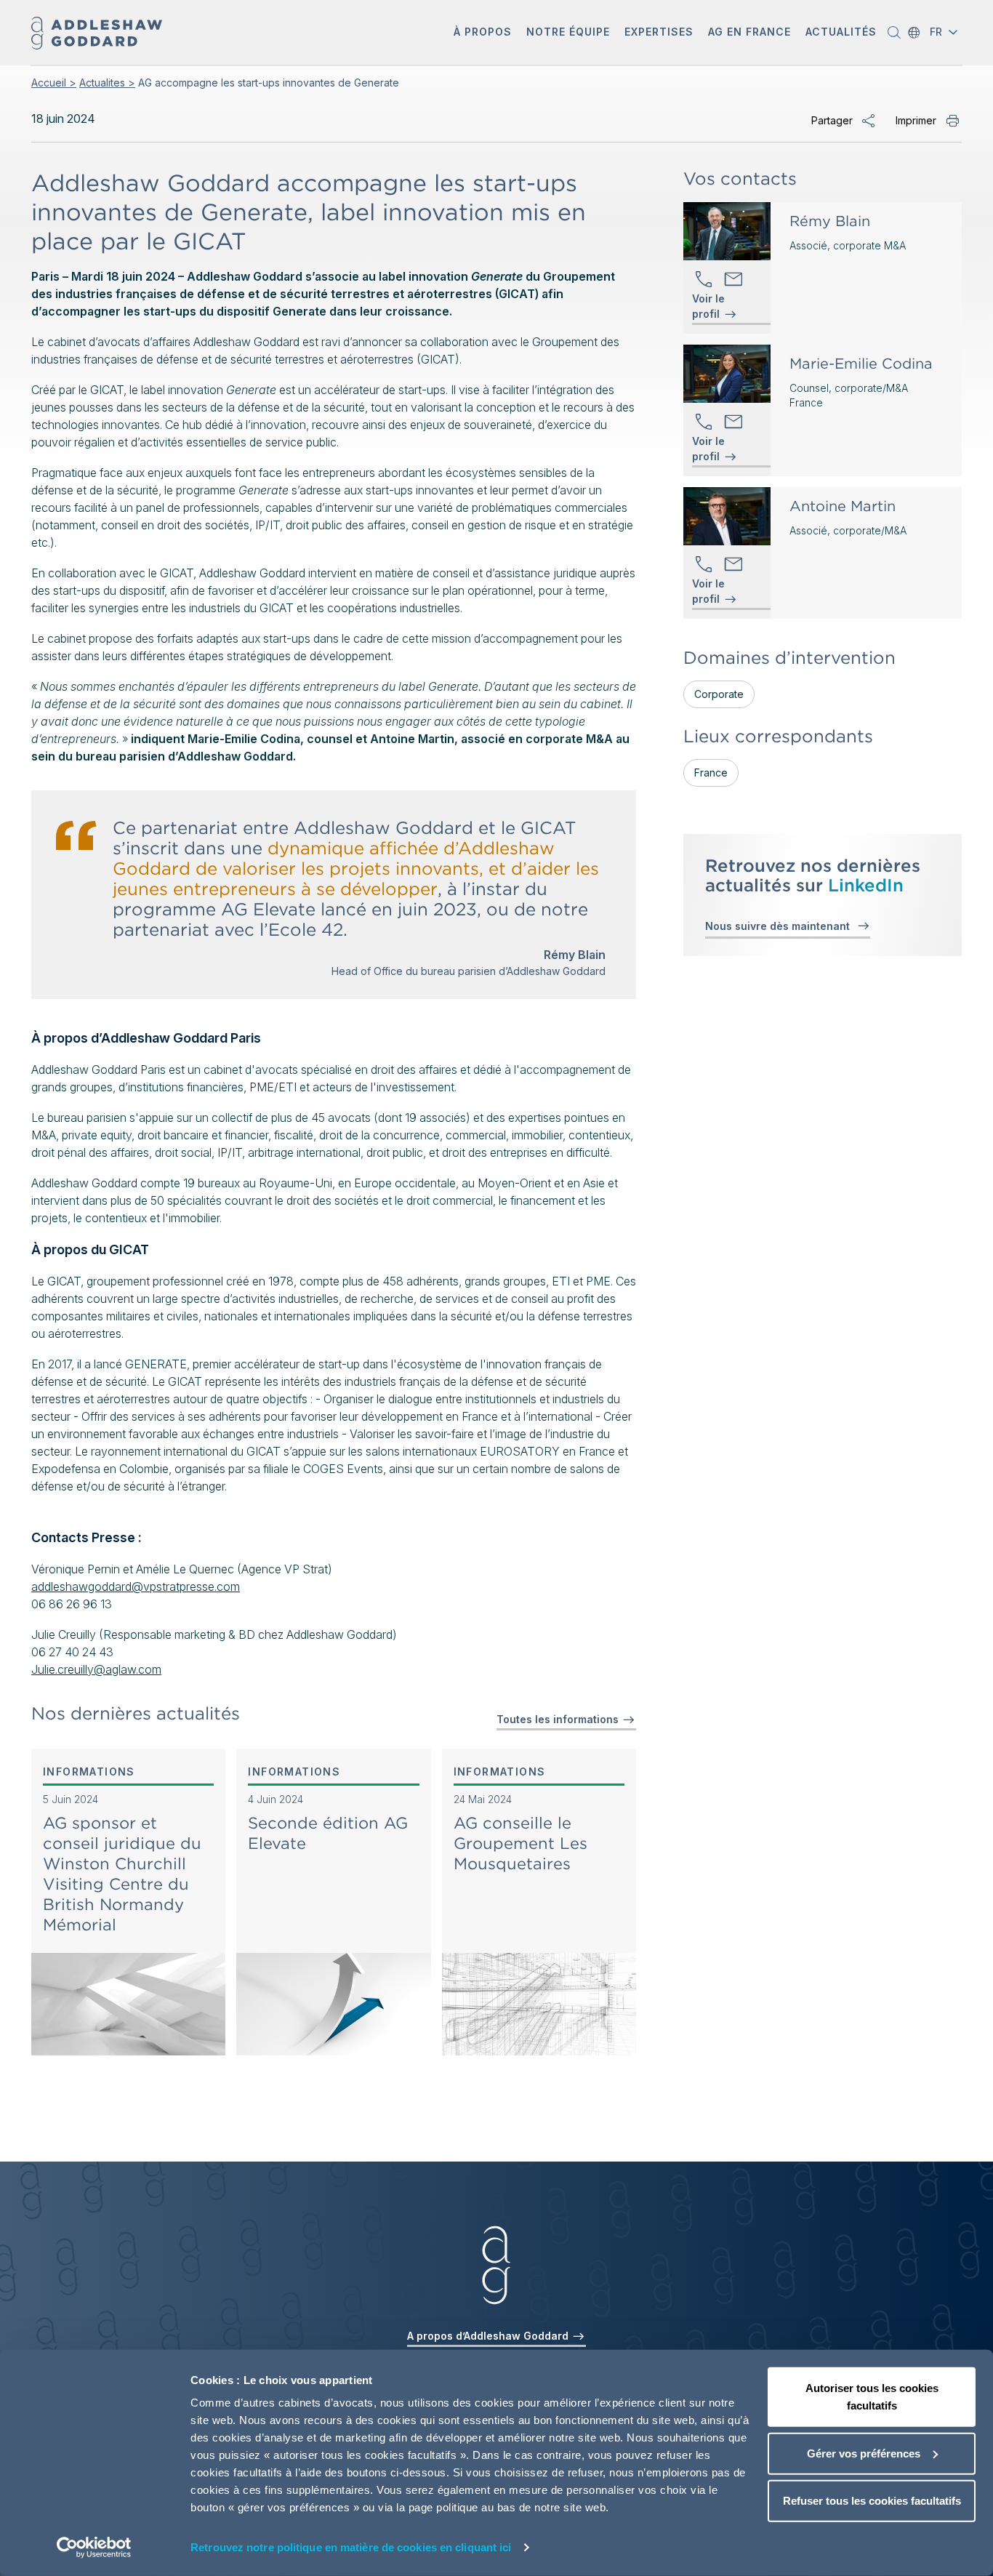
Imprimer (916, 120)
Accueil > (54, 83)
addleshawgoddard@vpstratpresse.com (136, 1586)
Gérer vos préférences (864, 2453)
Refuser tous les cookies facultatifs (872, 2501)
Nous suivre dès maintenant (780, 926)
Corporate (719, 694)
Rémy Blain (830, 221)
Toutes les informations (559, 1719)
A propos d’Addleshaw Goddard (489, 2336)
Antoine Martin (843, 506)
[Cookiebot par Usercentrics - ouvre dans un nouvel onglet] (94, 2548)
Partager (832, 120)
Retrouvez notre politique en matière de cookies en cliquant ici (351, 2547)
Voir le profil (708, 307)
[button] (483, 33)
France (711, 773)
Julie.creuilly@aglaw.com (96, 1669)
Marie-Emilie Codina (861, 364)
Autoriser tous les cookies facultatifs (872, 2397)
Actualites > (107, 83)
